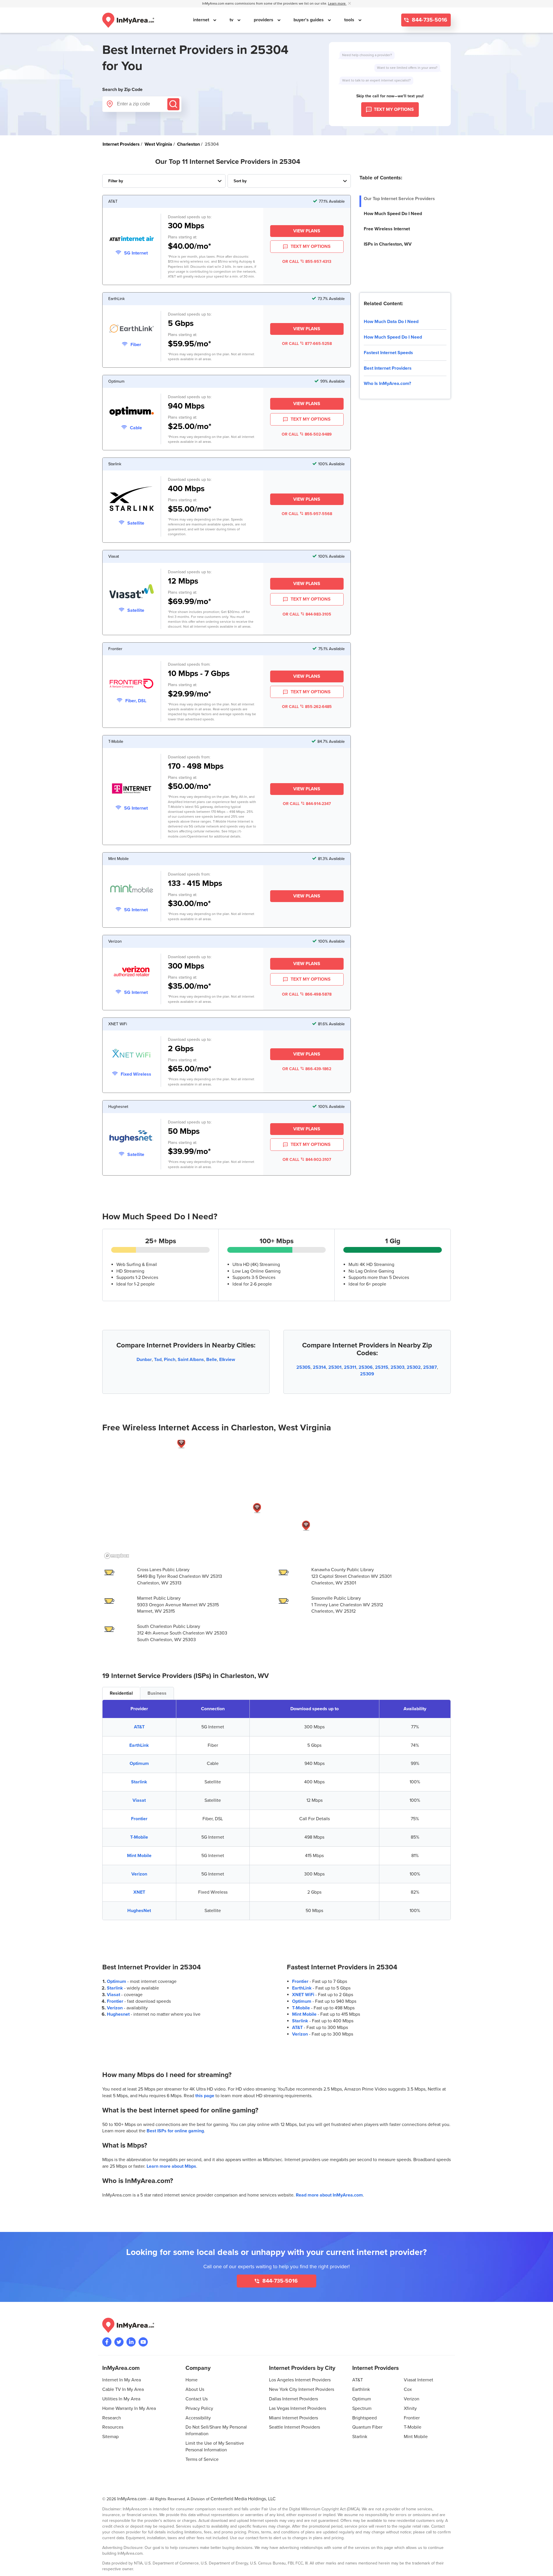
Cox (408, 2389)
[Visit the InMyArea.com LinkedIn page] (131, 2342)
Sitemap (110, 2437)
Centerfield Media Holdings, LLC (243, 2499)
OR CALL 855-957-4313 (307, 262)
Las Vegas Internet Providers (298, 2408)
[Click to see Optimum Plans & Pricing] (132, 412)
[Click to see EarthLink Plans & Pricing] (132, 330)
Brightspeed (364, 2418)
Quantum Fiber (367, 2427)
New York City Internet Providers (302, 2389)
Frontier (139, 1819)
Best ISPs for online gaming (175, 2131)
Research (112, 2418)
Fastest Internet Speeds (388, 353)
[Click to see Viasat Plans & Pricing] (132, 592)
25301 (335, 1367)
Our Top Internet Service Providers (399, 199)
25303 (397, 1367)
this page (205, 2096)
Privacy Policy (199, 2408)
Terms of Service (202, 2459)
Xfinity (410, 2408)
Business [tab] (157, 1693)
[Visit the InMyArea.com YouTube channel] (143, 2342)
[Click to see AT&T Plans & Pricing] (132, 240)
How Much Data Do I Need (391, 322)
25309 (367, 1374)
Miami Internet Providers (293, 2418)
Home (192, 2380)
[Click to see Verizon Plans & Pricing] (132, 972)
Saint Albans (191, 1360)
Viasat (139, 1800)
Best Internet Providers (388, 368)
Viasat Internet (418, 2380)
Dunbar (144, 1360)
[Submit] (173, 104)
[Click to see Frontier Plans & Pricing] (132, 685)
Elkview (227, 1360)
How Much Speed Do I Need (393, 214)
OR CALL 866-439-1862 (307, 1069)
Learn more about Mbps (171, 2166)
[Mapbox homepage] (117, 1556)
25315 (382, 1367)
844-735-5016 (429, 20)
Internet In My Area (122, 2380)
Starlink (139, 1782)
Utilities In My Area (121, 2399)
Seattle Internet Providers (295, 2427)
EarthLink (139, 1745)
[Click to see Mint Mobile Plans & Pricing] (132, 890)
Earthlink (361, 2389)
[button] (181, 1443)
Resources (113, 2427)
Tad (158, 1360)
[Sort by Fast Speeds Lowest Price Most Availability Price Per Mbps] (289, 181)
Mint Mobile (139, 1856)
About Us (195, 2389)
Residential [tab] (121, 1693)
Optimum (139, 1763)
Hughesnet (118, 2014)
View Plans (307, 231)
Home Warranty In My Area (129, 2408)
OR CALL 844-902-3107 (307, 1160)
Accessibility (198, 2418)
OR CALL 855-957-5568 (307, 514)
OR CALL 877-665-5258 (307, 344)
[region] (276, 1500)
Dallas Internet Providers (293, 2399)
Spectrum (362, 2408)
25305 (303, 1367)
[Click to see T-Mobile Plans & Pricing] (132, 789)
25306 (366, 1367)
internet (202, 20)
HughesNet (139, 1911)
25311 (350, 1367)
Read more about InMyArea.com (329, 2195)
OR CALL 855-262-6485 (307, 707)
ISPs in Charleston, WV (388, 244)
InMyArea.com (132, 2499)
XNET (139, 1892)
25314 (319, 1367)
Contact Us (197, 2399)
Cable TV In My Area (123, 2389)
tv (232, 20)
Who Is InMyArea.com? (387, 384)
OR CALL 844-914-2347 (307, 804)
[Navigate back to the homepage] (128, 20)
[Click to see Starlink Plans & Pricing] (132, 500)
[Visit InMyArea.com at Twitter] (119, 2342)
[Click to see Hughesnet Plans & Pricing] (132, 1137)
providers (264, 20)
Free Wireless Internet (387, 229)
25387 (430, 1367)
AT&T (139, 1727)
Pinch (170, 1360)
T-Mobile (139, 1837)
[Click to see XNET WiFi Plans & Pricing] (132, 1055)
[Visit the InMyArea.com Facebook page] (107, 2342)
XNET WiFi (303, 1995)
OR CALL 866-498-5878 (307, 994)
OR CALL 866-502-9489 (307, 434)
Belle (212, 1360)
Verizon (139, 1874)
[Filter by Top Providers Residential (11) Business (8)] (164, 181)
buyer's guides (309, 20)
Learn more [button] (337, 4)
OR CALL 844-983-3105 (307, 614)
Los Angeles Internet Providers (300, 2380)
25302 (414, 1367)
